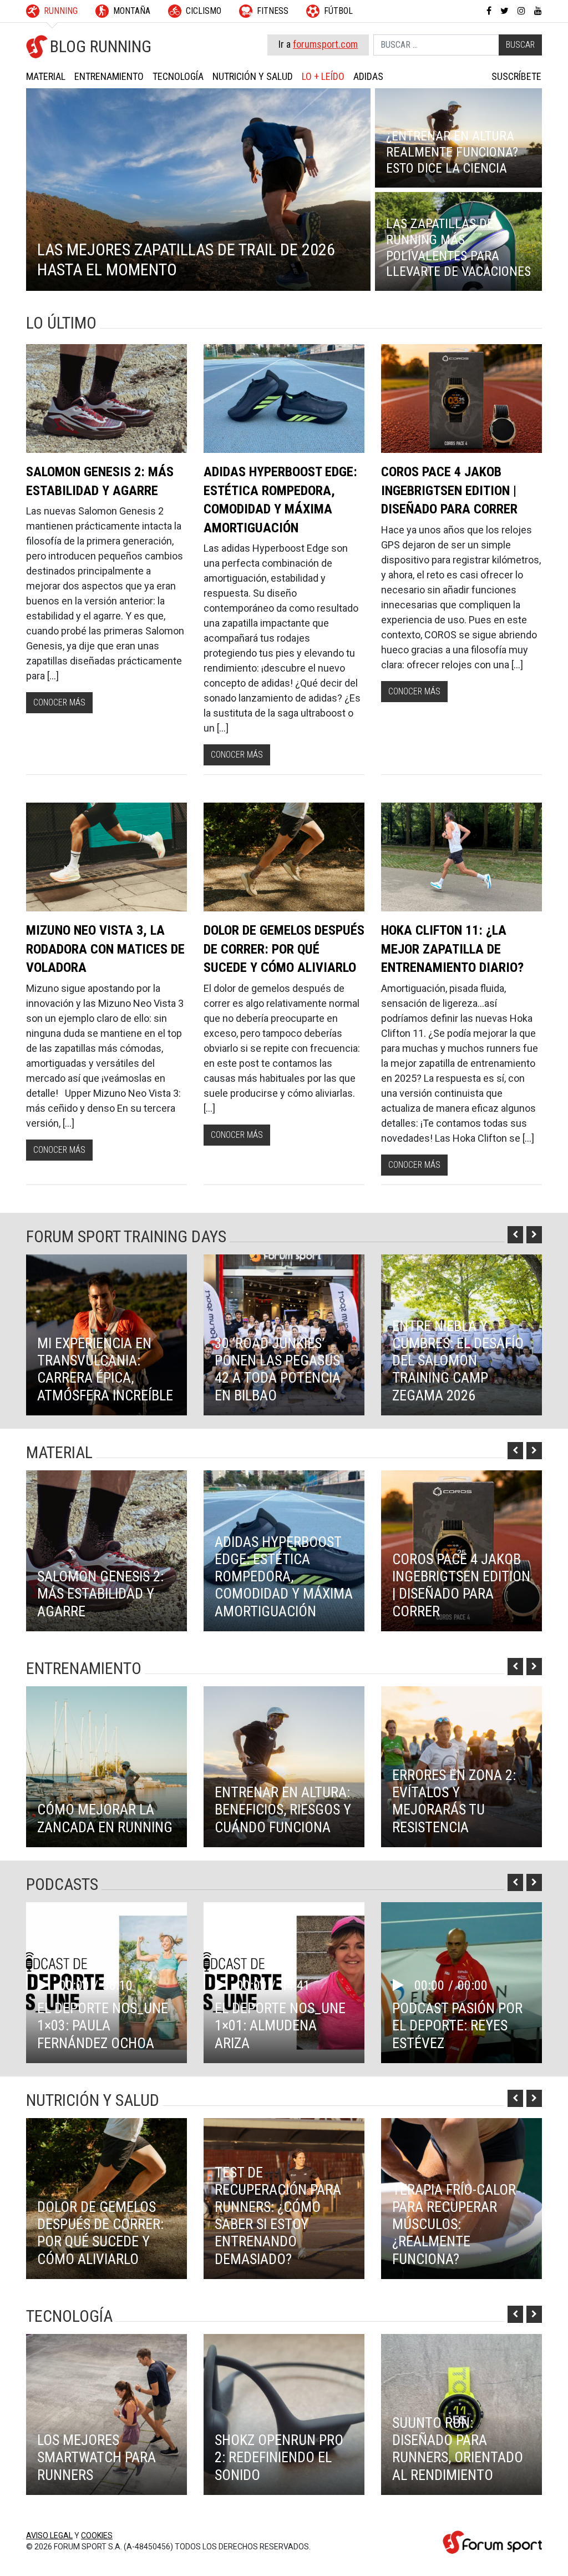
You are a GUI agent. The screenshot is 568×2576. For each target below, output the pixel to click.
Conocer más (59, 702)
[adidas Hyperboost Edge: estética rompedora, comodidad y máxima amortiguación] (284, 399)
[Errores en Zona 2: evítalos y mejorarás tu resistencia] (461, 1767)
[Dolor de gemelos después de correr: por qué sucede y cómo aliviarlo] (284, 857)
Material (46, 76)
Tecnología (178, 76)
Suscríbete (516, 76)
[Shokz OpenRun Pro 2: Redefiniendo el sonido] (284, 2414)
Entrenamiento (109, 76)
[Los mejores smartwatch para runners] (106, 2414)
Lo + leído (323, 76)
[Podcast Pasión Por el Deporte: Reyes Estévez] (461, 1983)
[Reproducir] (48, 1985)
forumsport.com (325, 44)
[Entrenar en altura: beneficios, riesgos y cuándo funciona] (284, 1767)
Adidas (368, 76)
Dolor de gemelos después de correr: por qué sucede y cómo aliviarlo (284, 949)
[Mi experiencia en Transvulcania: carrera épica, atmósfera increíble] (106, 1335)
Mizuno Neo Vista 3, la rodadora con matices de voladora (105, 949)
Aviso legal (49, 2535)
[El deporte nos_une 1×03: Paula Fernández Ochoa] (106, 1983)
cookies (97, 2535)
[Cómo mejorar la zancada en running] (106, 1767)
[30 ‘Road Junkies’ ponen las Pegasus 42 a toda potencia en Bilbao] (284, 1335)
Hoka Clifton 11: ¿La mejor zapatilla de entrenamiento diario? (452, 949)
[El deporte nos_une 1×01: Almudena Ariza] (284, 1983)
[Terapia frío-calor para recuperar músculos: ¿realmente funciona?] (461, 2199)
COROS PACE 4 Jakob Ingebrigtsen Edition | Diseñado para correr (449, 490)
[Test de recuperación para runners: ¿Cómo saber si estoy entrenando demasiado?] (284, 2199)
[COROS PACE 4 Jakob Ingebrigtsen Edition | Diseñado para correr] (461, 399)
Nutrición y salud (253, 76)
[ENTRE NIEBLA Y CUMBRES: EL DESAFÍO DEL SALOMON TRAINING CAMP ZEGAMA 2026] (461, 1335)
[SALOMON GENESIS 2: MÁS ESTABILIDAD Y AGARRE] (106, 399)
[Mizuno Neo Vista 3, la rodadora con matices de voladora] (106, 857)
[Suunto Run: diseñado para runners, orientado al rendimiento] (461, 2414)
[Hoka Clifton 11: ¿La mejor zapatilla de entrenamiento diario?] (461, 857)
